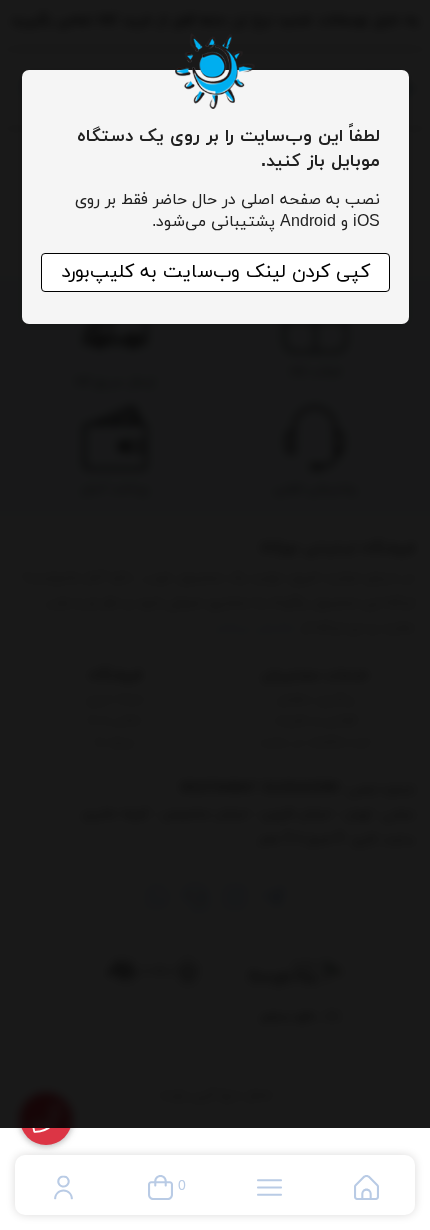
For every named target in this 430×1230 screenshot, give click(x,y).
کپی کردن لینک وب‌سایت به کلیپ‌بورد (215, 272)
